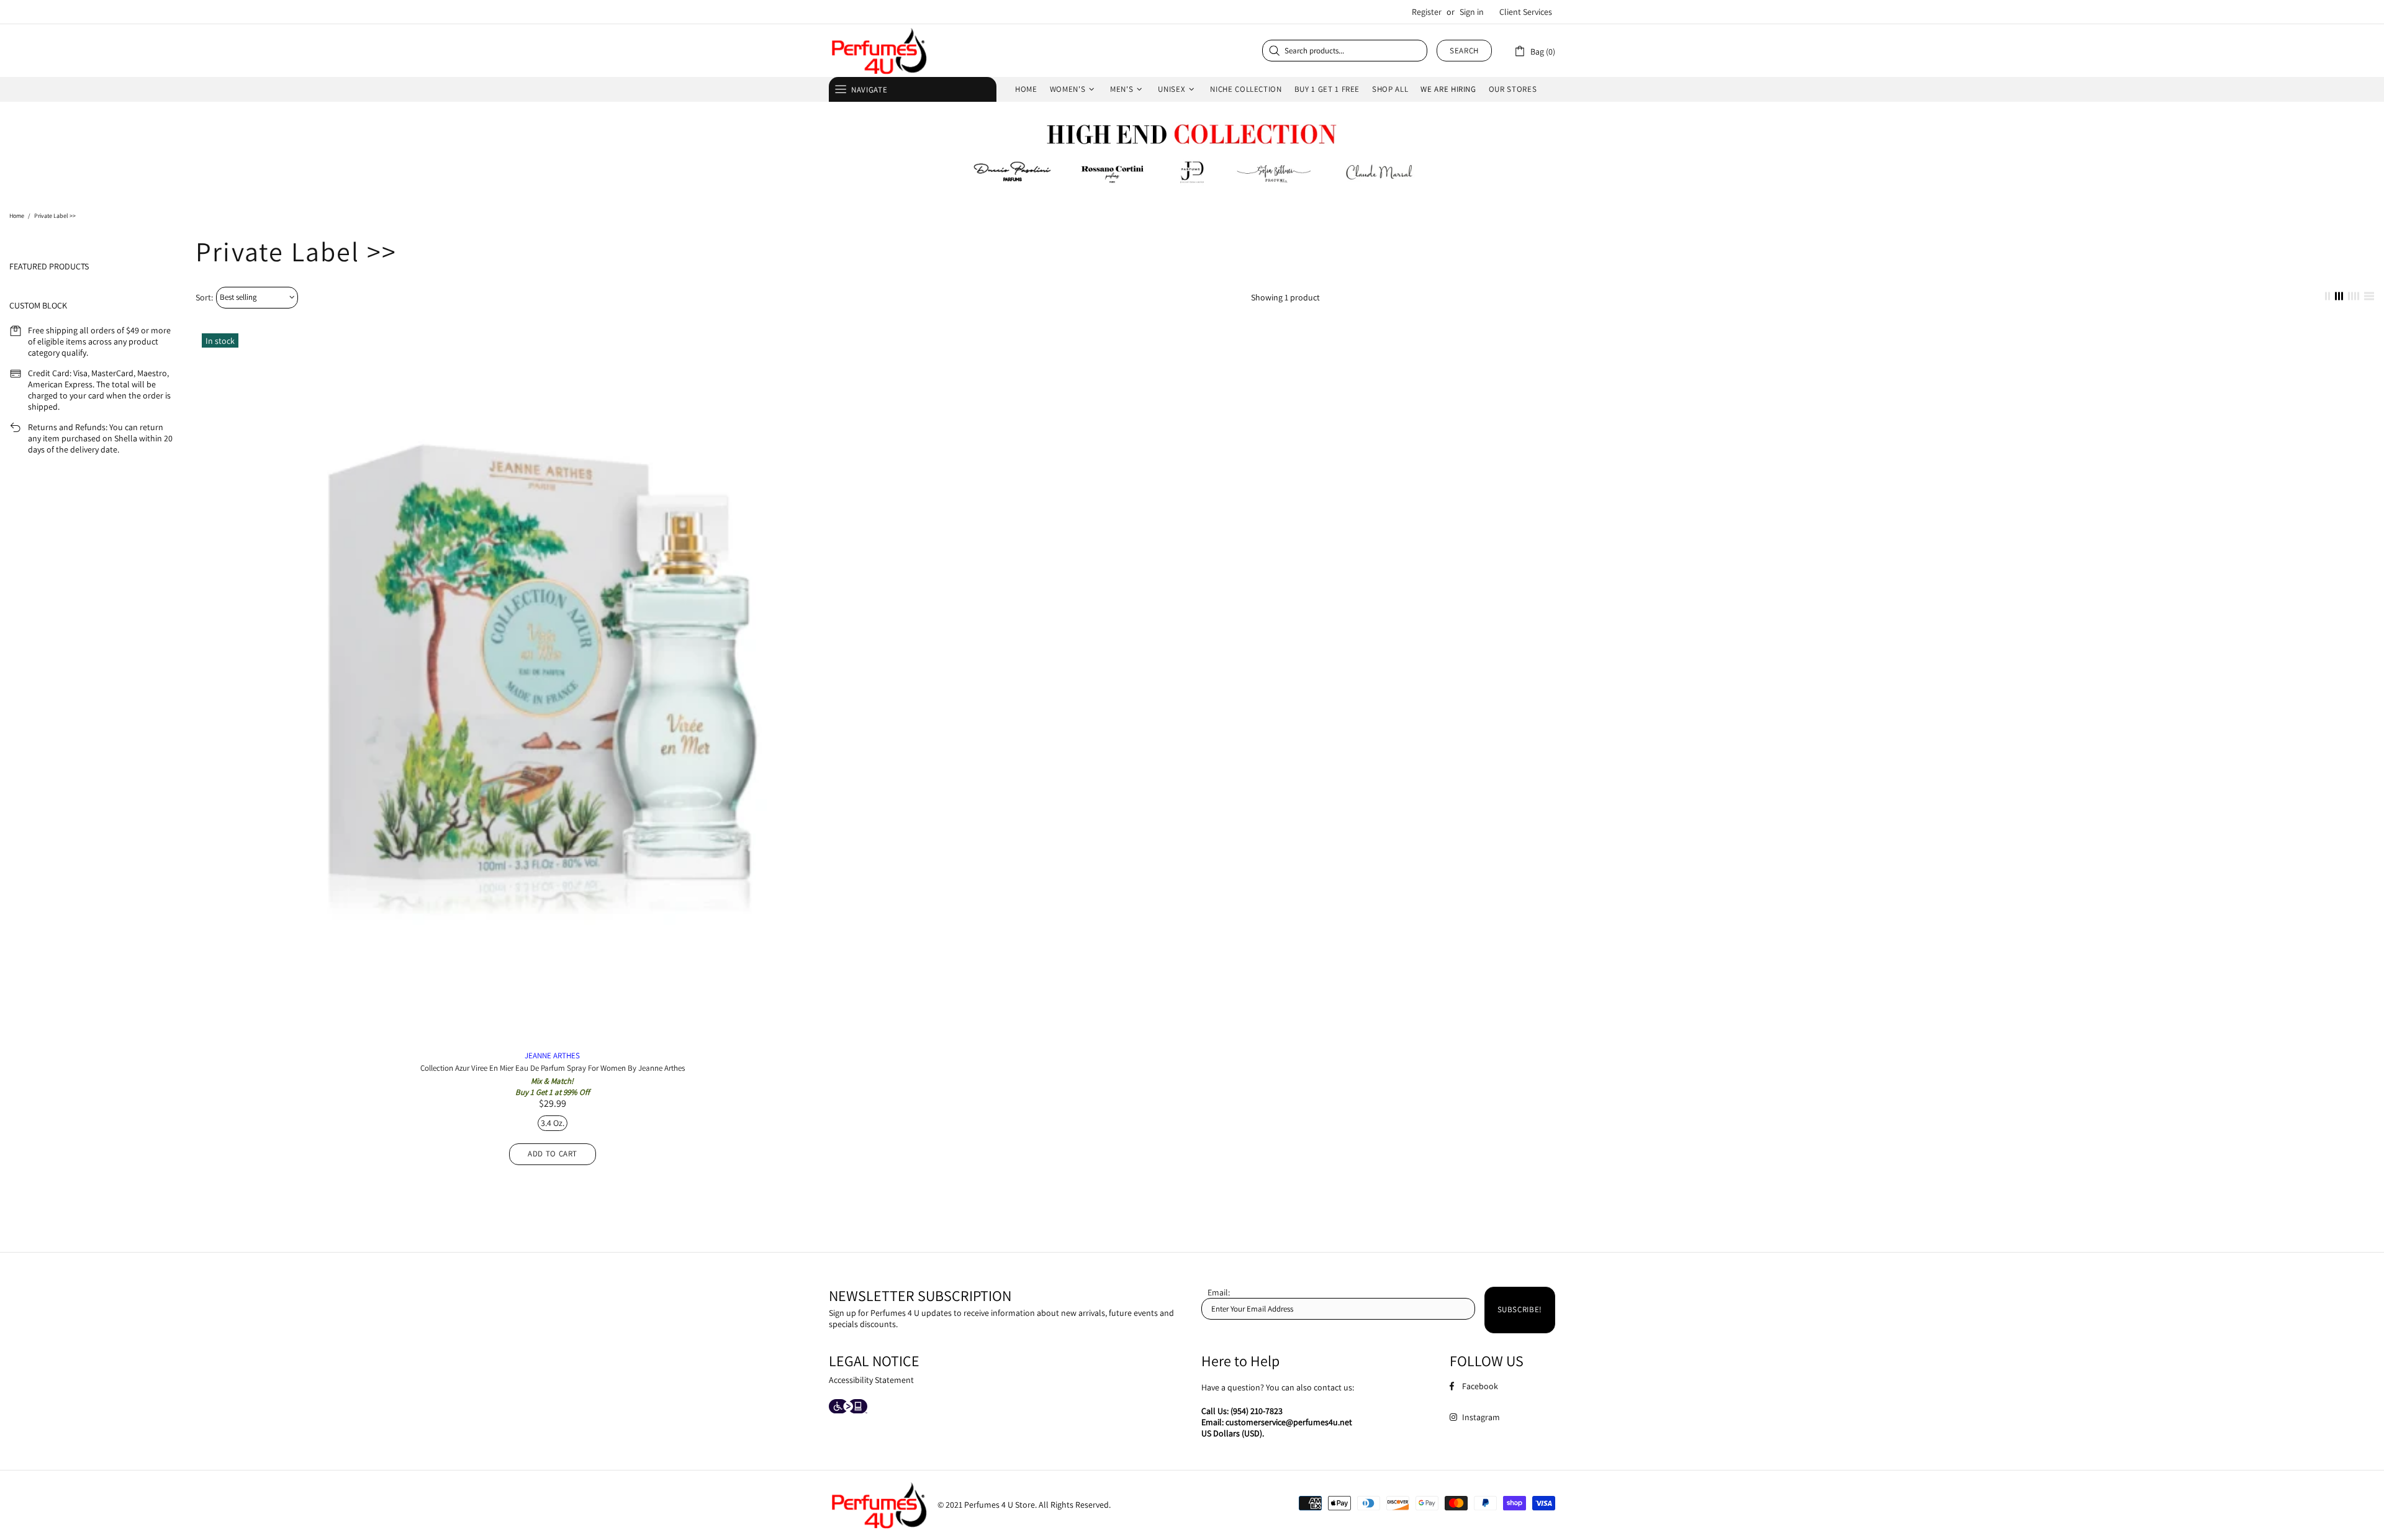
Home (17, 216)
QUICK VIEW (553, 694)
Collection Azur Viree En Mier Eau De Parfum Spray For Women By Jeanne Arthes (553, 1068)
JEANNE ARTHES (552, 1056)
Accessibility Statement (871, 1380)
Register (1427, 12)
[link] (1534, 51)
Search (1464, 51)
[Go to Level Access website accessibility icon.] (848, 1407)
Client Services (1526, 12)
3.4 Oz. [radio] (553, 1123)
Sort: (204, 297)
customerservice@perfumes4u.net (1289, 1422)
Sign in (1472, 12)
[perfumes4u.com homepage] (878, 51)
